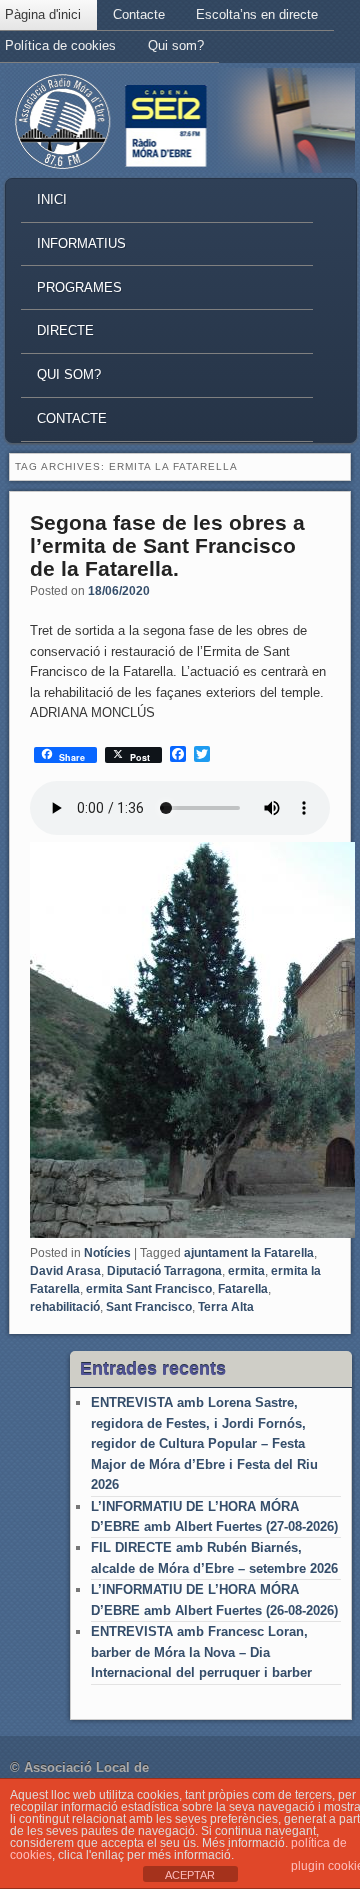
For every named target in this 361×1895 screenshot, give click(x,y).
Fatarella (243, 1289)
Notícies (107, 1253)
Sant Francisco (149, 1307)
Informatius (81, 243)
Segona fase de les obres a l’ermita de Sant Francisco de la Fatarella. (167, 545)
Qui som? (176, 45)
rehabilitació (65, 1307)
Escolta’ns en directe (257, 14)
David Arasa (65, 1271)
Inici (52, 199)
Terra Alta (226, 1307)
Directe (65, 330)
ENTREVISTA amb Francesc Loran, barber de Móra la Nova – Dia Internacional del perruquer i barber (201, 1652)
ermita (246, 1271)
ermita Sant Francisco (149, 1289)
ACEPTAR (190, 1875)
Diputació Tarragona (164, 1271)
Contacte (139, 14)
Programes (79, 287)
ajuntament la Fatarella (249, 1253)
